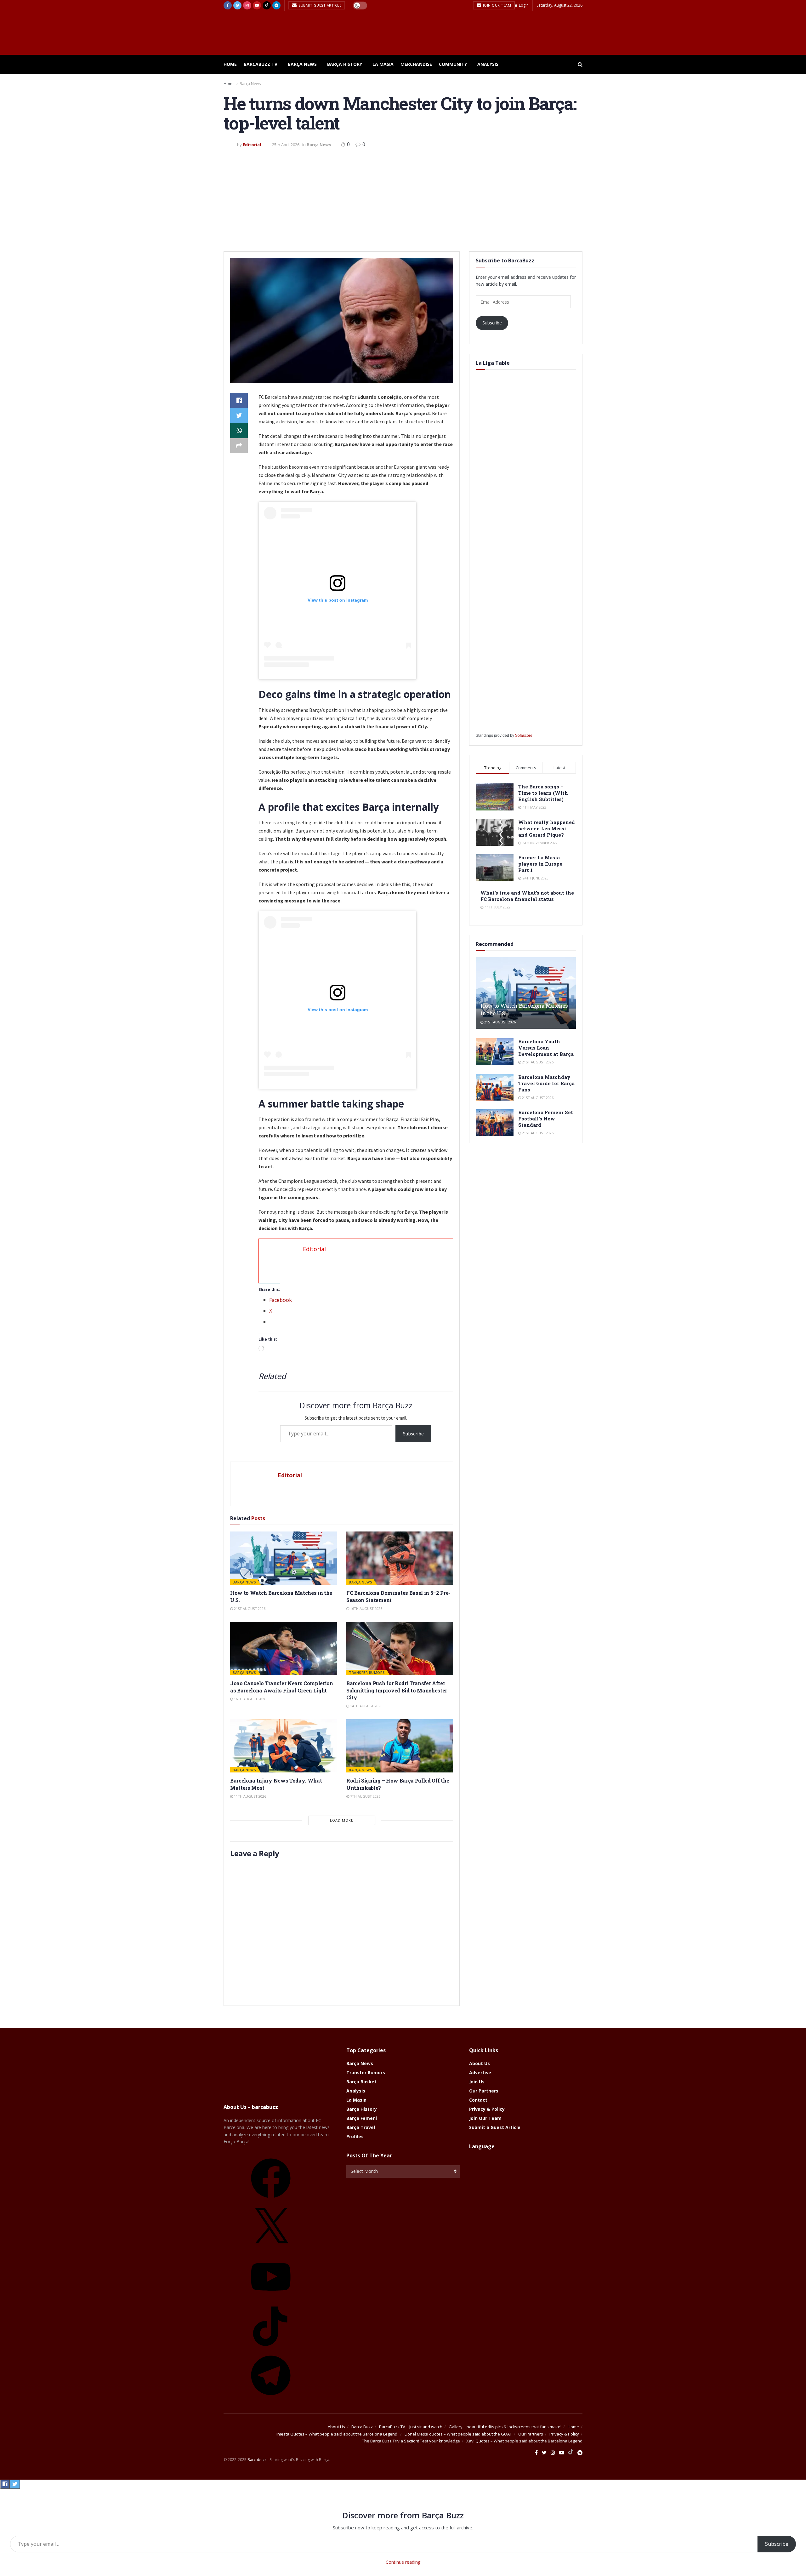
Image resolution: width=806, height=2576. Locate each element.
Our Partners (484, 2091)
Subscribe (413, 1434)
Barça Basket (361, 2082)
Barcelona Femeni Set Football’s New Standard (546, 1119)
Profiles (355, 2136)
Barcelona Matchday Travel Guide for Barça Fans (546, 1083)
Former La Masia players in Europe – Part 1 (542, 864)
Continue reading (403, 2562)
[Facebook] (271, 2200)
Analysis (488, 64)
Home (230, 64)
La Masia (383, 64)
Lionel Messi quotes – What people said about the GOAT (458, 2434)
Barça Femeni (362, 2118)
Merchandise (416, 64)
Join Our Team (496, 5)
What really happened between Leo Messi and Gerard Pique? (547, 828)
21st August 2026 (249, 1609)
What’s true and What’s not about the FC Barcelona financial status (527, 896)
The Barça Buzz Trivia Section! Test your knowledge (411, 2441)
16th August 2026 (366, 1609)
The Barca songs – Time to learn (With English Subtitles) (543, 793)
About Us (480, 2063)
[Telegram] (271, 2397)
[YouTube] (271, 2299)
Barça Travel (361, 2127)
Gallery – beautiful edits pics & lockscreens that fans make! (505, 2427)
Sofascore (524, 736)
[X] (271, 2250)
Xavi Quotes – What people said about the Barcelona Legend (524, 2441)
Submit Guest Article (320, 5)
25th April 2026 (286, 145)
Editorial (252, 145)
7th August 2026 (365, 1796)
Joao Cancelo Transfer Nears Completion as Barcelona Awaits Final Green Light (282, 1687)
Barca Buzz (362, 2427)
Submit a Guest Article (495, 2127)
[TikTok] (271, 2348)
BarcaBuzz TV (261, 64)
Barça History (345, 64)
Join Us (477, 2082)
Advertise (480, 2072)
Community (453, 64)
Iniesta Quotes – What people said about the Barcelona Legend (337, 2434)
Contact (478, 2100)
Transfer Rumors (367, 1672)
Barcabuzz (257, 2460)
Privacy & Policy (487, 2109)
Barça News (302, 64)
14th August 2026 (366, 1706)
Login (523, 5)
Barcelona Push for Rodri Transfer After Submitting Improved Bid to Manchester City (397, 1690)
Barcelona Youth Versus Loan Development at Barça (546, 1048)
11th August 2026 (250, 1796)
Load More (342, 1820)
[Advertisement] (403, 198)
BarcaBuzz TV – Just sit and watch (411, 2427)
